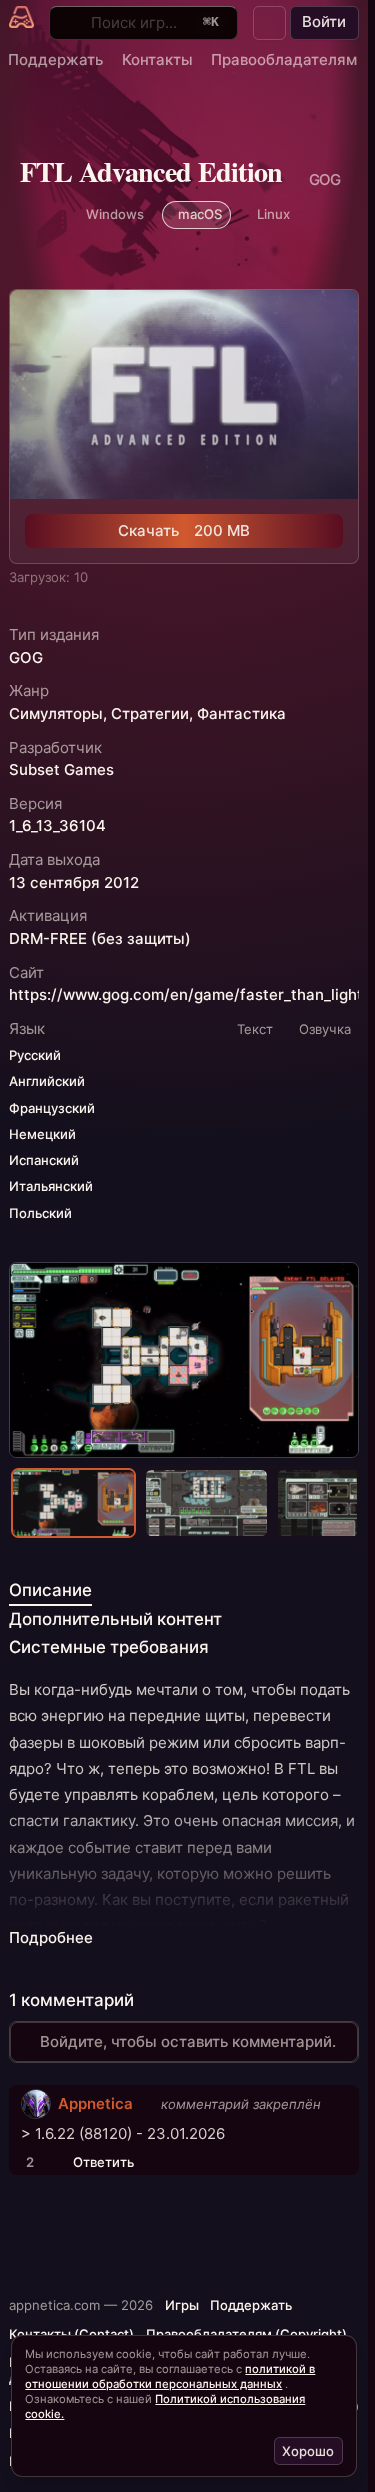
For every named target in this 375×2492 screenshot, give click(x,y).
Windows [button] (115, 214)
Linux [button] (273, 214)
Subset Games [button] (61, 770)
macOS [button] (200, 214)
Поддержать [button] (251, 2305)
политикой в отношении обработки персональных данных (170, 2376)
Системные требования (109, 1647)
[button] (270, 23)
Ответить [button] (103, 2162)
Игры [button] (182, 2305)
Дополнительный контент (115, 1619)
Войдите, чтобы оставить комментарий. (188, 2041)
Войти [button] (324, 21)
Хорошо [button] (308, 2451)
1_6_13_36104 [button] (57, 826)
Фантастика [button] (241, 714)
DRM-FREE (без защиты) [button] (100, 939)
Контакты (157, 59)
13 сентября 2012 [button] (74, 883)
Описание (50, 1590)
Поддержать (55, 59)
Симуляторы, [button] (58, 714)
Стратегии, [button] (152, 714)
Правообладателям (284, 59)
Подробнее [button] (51, 1938)
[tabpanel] (183, 1813)
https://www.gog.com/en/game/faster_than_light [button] (186, 995)
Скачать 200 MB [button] (184, 530)
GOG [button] (26, 658)
